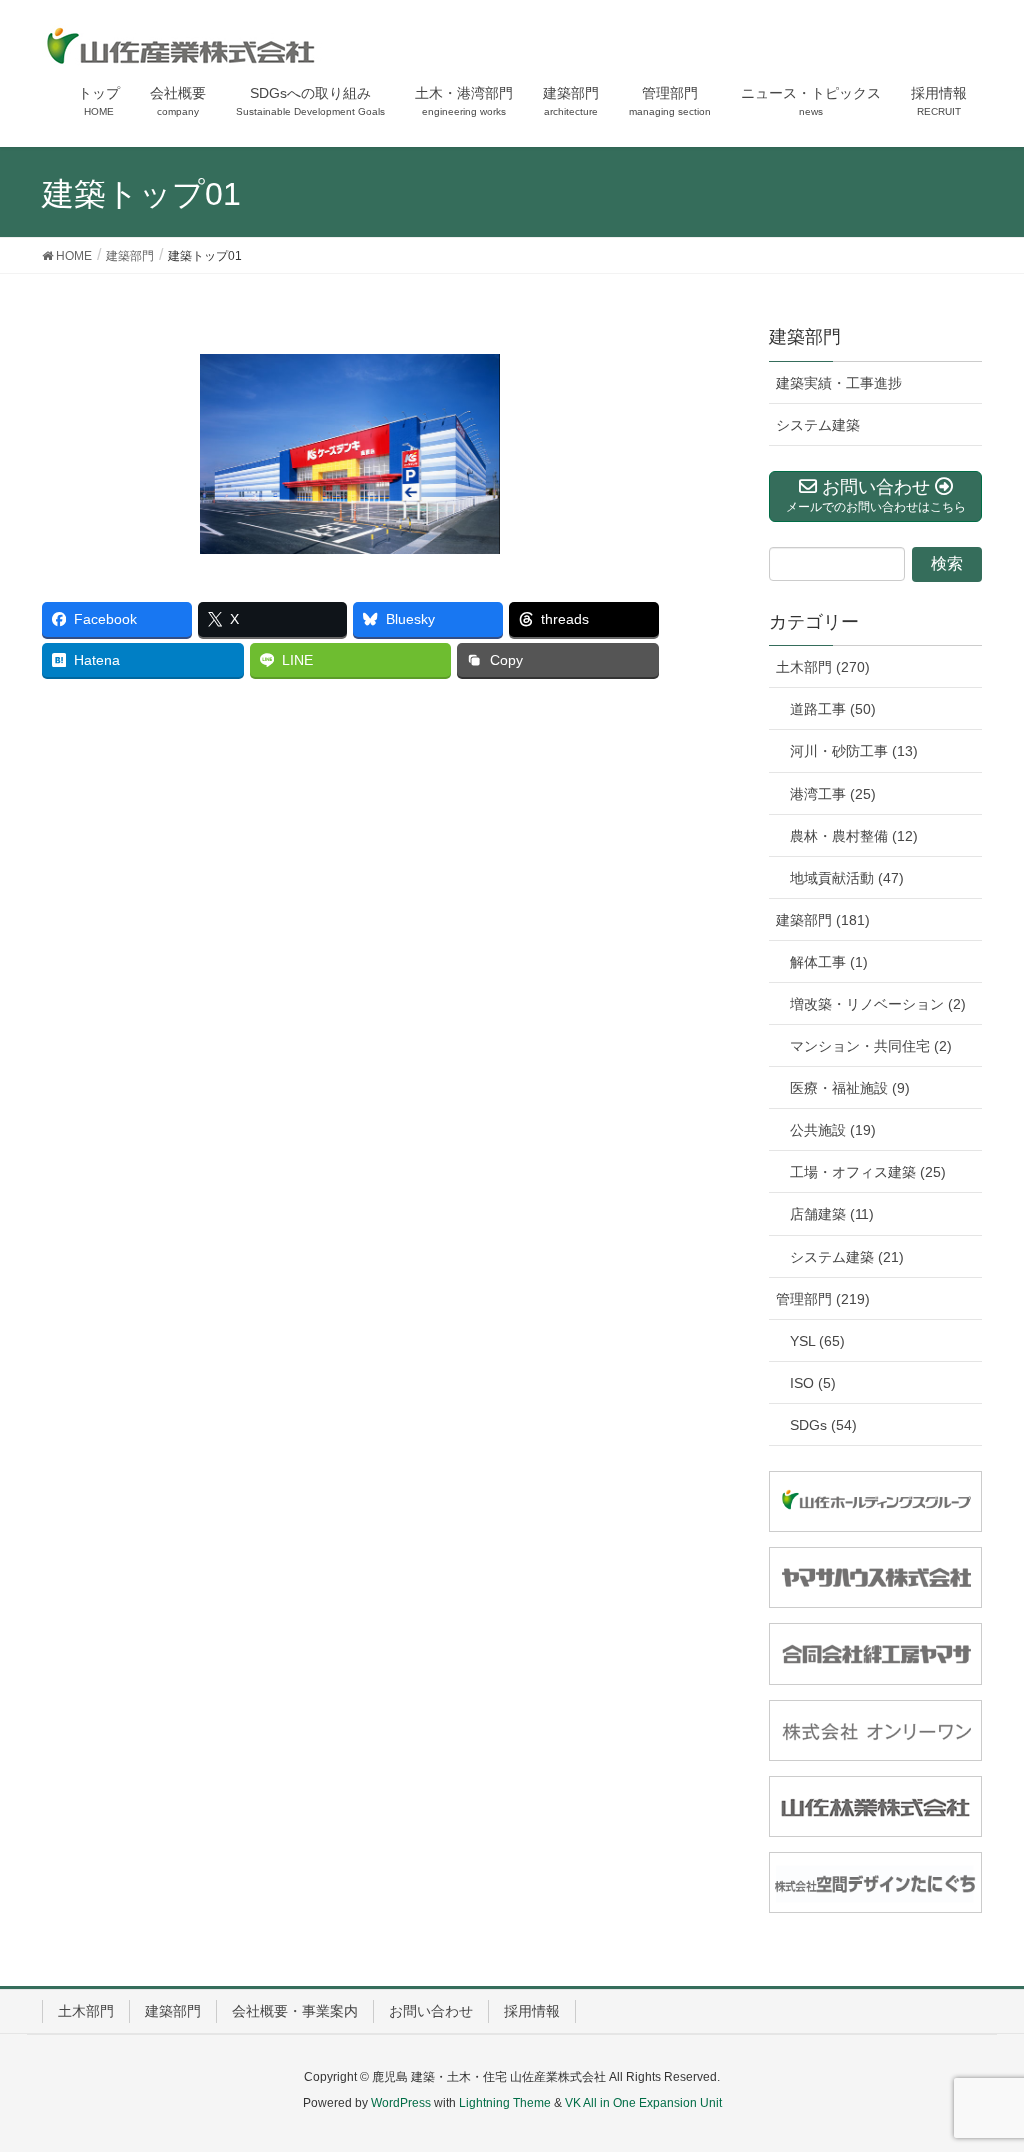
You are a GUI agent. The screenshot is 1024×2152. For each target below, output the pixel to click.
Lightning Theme (505, 2103)
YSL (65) (817, 1341)
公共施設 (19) (833, 1130)
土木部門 (86, 2011)
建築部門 (805, 337)
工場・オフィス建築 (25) (868, 1172)
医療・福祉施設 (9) (850, 1088)
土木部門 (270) (823, 667)
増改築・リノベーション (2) (878, 1004)
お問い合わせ (431, 2011)
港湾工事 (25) (833, 794)
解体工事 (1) (829, 962)
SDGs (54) (823, 1425)
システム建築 (818, 425)
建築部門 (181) (823, 920)
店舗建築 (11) (832, 1214)
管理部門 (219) (823, 1299)
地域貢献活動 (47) (847, 878)
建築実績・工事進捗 (839, 383)
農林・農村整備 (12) (854, 836)
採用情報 (532, 2011)
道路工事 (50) (833, 709)
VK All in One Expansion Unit (643, 2103)
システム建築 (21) (847, 1257)
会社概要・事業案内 (295, 2011)
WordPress (401, 2103)
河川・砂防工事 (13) (854, 751)
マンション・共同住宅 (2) (871, 1046)
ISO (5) (813, 1383)
